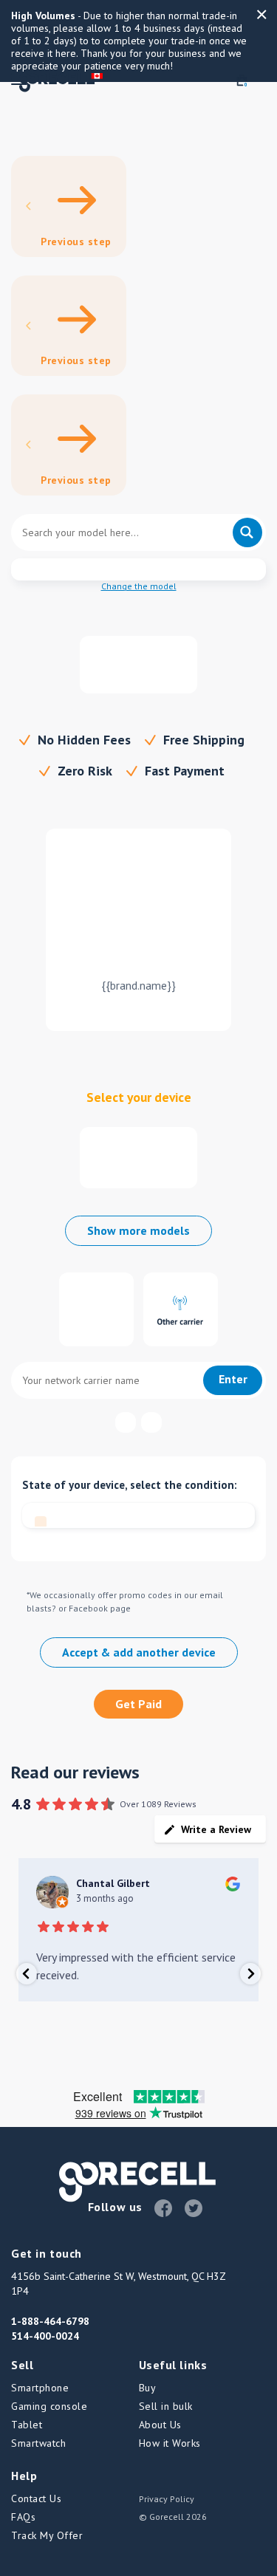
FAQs (23, 2517)
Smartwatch (38, 2443)
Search (247, 532)
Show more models (138, 1230)
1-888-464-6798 (50, 2321)
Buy (148, 2388)
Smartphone (40, 2388)
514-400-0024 (45, 2336)
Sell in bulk (166, 2406)
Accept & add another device (139, 1652)
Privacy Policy (167, 2499)
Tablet (27, 2425)
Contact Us (36, 2498)
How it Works (170, 2443)
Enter (233, 1379)
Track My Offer (47, 2535)
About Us (160, 2425)
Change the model (139, 586)
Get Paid (138, 1704)
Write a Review (216, 1829)
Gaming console (49, 2406)
